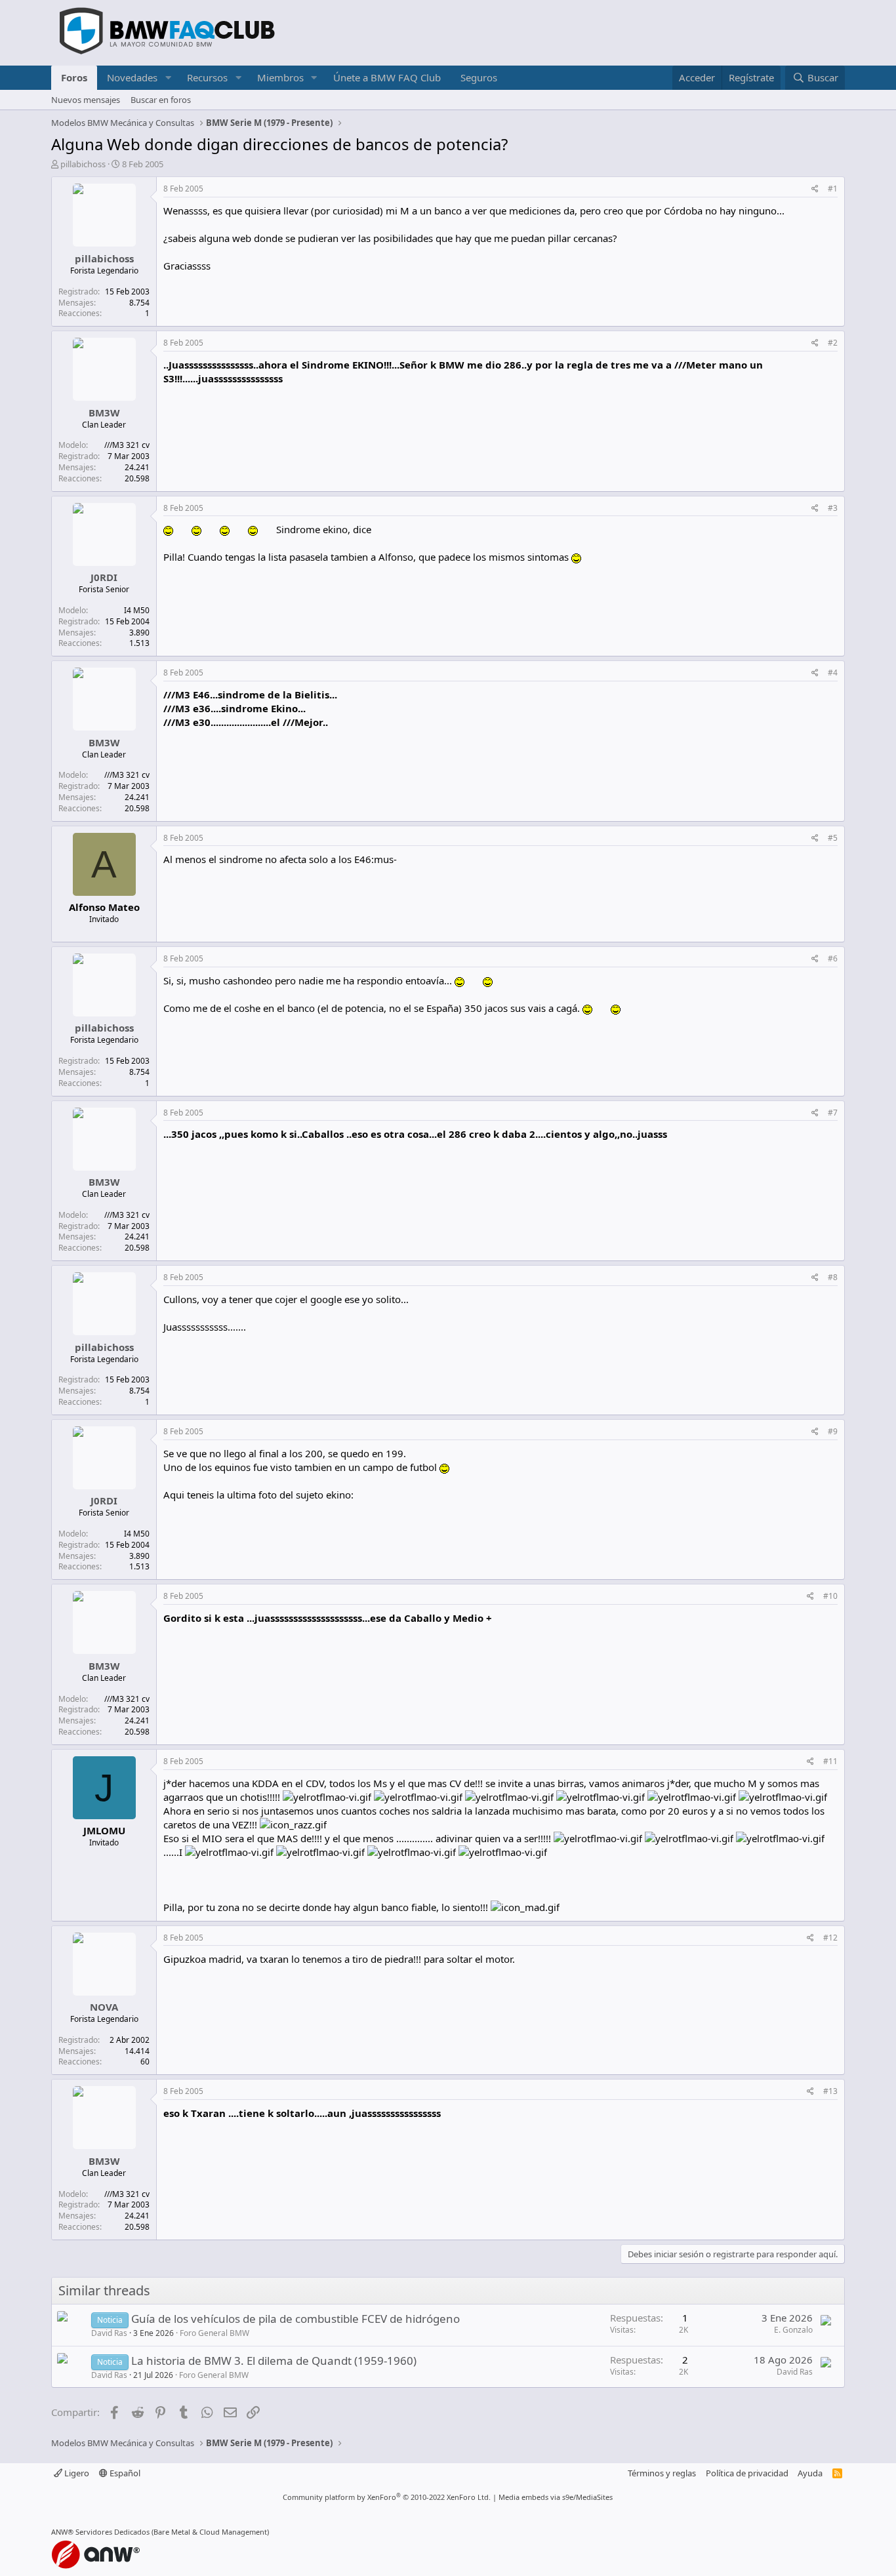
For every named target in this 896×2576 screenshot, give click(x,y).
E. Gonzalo (793, 2330)
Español (124, 2473)
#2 (833, 343)
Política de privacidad (747, 2473)
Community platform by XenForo (387, 2497)
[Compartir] (815, 189)
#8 (833, 1277)
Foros (74, 77)
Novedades (132, 77)
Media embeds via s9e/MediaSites (556, 2497)
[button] (168, 78)
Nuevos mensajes (86, 100)
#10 (830, 1596)
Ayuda (810, 2473)
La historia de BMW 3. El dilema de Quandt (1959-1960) (274, 2361)
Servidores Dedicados (112, 2532)
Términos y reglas (662, 2473)
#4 (833, 673)
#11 (830, 1761)
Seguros (479, 77)
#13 (830, 2091)
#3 (833, 508)
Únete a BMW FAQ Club (387, 77)
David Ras (109, 2333)
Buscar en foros (161, 100)
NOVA (104, 2007)
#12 (830, 1938)
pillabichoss (83, 164)
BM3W (104, 413)
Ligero (76, 2473)
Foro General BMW (214, 2333)
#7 (833, 1113)
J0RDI (104, 577)
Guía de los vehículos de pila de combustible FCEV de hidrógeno (295, 2319)
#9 (833, 1431)
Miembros (280, 77)
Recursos (207, 77)
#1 (833, 189)
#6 (833, 958)
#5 (833, 838)
